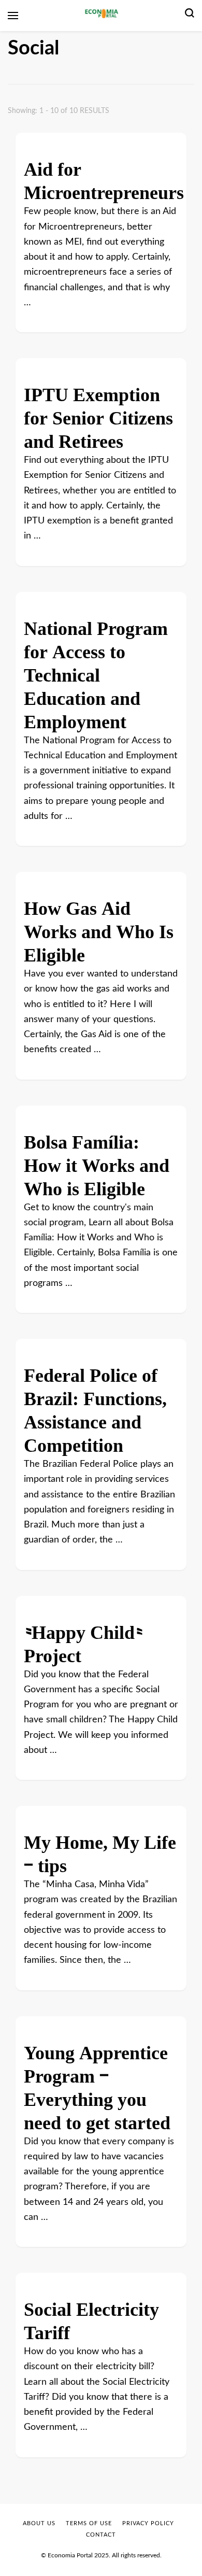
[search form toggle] (190, 16)
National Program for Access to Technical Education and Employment (96, 671)
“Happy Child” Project (83, 1640)
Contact (101, 2535)
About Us (39, 2523)
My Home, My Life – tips (100, 1850)
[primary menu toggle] (13, 16)
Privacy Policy (148, 2523)
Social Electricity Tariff (91, 2317)
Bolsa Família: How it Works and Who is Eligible (97, 1161)
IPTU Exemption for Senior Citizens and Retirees (98, 414)
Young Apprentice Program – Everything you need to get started (97, 2084)
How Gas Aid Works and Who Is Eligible (99, 928)
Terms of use (89, 2523)
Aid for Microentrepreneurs (104, 177)
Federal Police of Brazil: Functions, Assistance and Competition (95, 1406)
